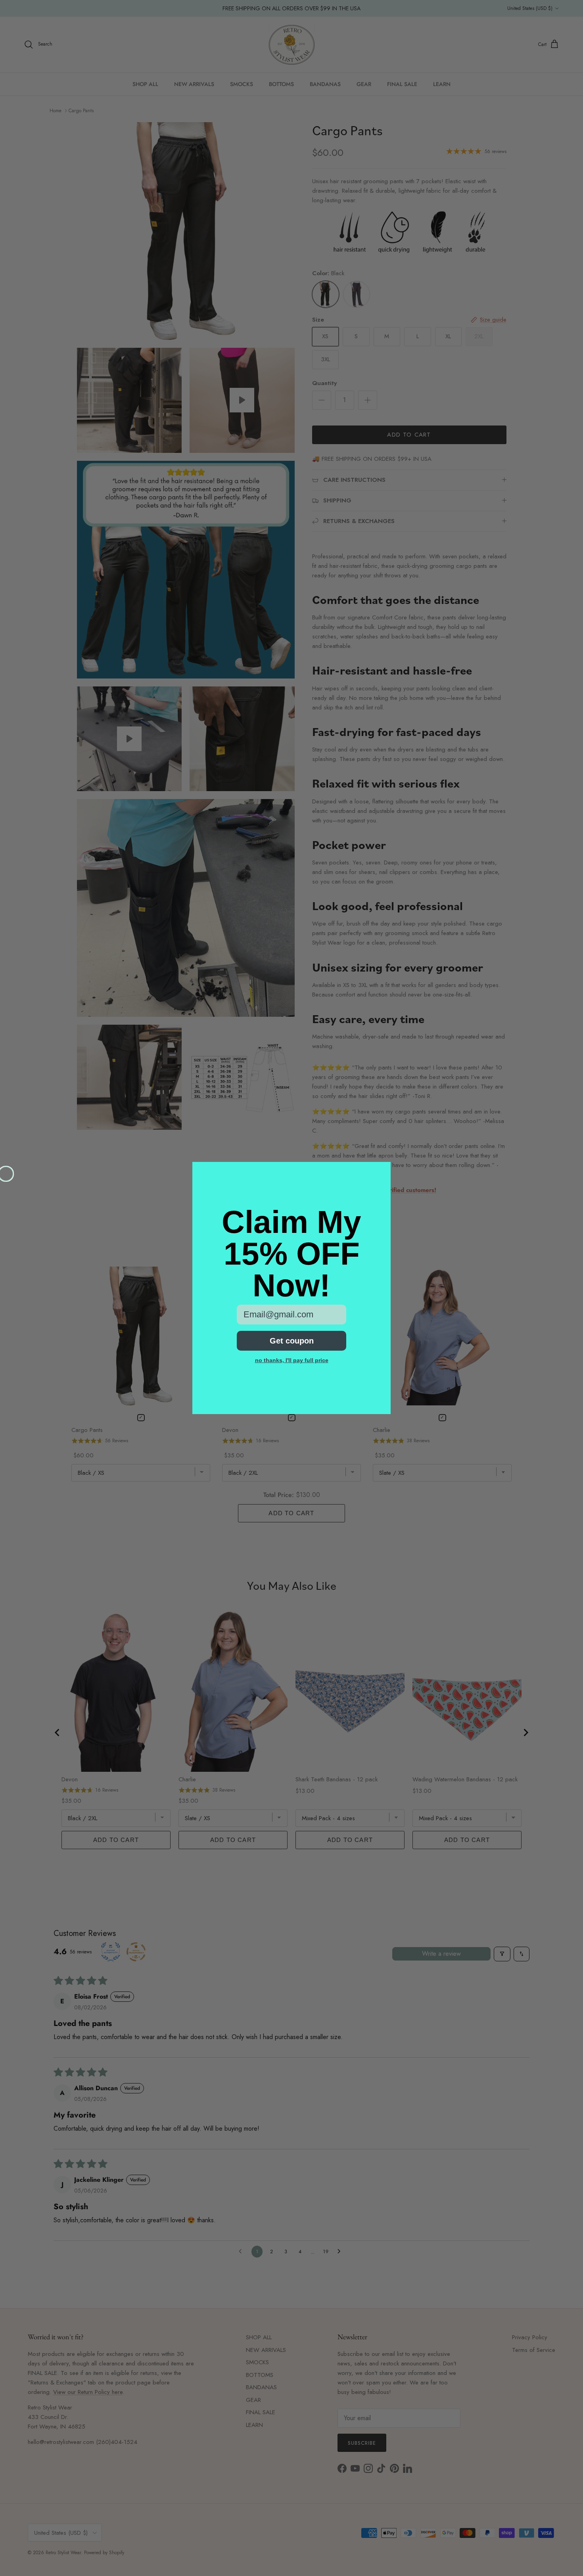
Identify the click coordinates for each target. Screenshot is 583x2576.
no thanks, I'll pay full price (292, 1360)
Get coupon (292, 1341)
